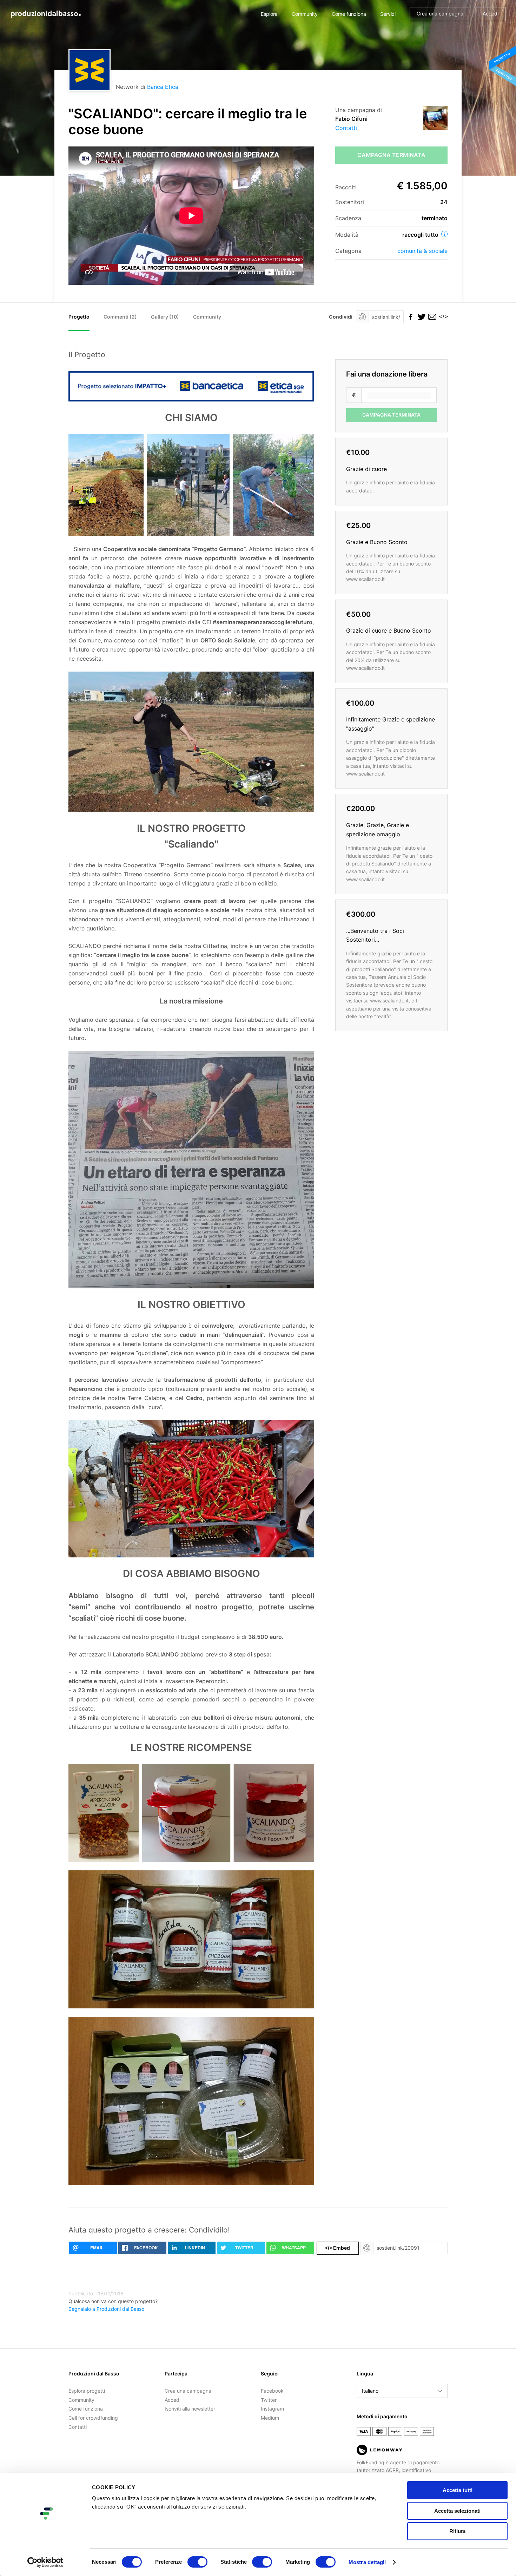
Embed (338, 2248)
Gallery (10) (165, 317)
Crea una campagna (440, 14)
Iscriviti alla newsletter (190, 2409)
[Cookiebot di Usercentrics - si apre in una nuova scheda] (45, 2562)
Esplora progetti (87, 2391)
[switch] (197, 2562)
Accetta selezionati (457, 2511)
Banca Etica (163, 87)
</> (442, 317)
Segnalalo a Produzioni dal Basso (106, 2309)
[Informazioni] (444, 234)
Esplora (269, 14)
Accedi (491, 14)
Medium (270, 2418)
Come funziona (349, 14)
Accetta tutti (458, 2490)
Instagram (272, 2409)
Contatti (346, 128)
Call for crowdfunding (93, 2418)
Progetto (79, 317)
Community (305, 14)
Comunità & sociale (422, 251)
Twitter (269, 2400)
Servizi (388, 14)
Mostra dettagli (367, 2562)
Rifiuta (457, 2531)
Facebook (272, 2391)
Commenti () (120, 317)
